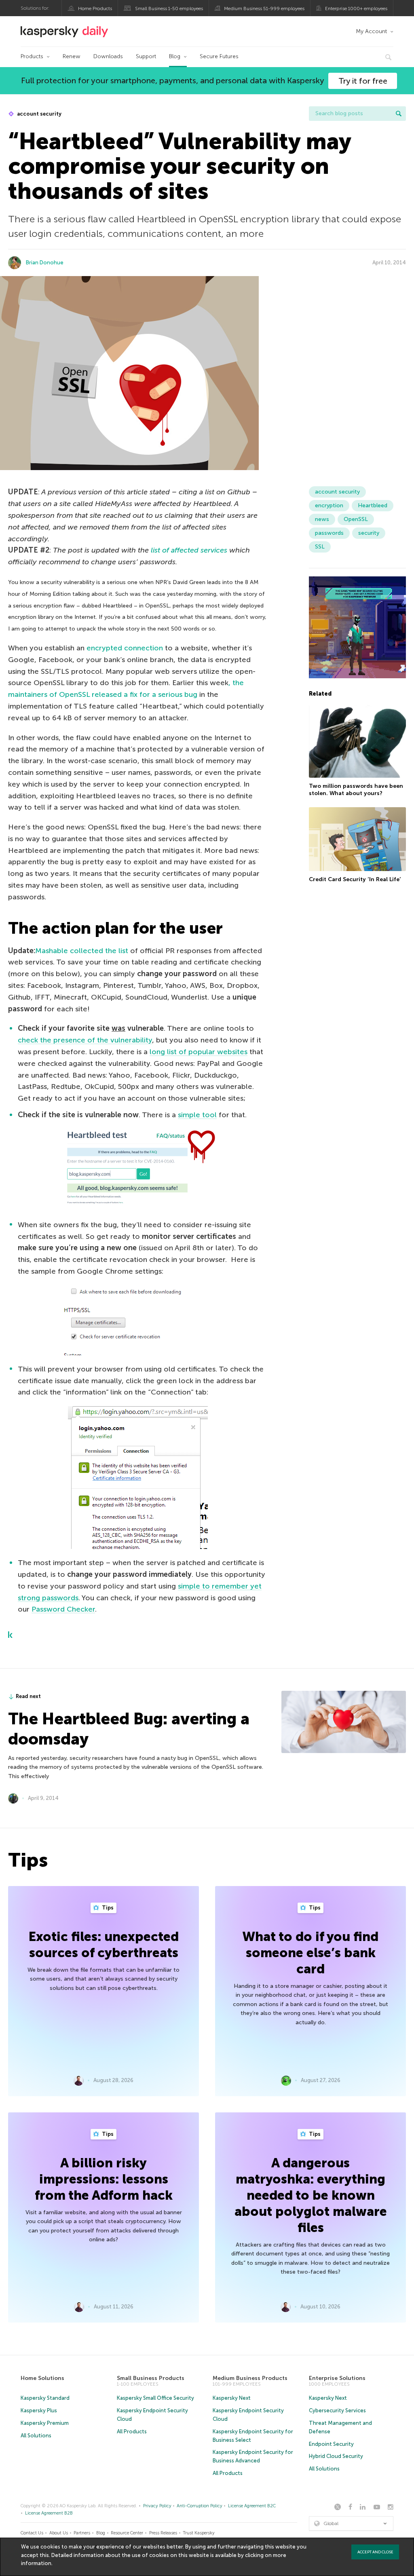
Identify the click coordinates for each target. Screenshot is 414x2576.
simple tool (197, 1115)
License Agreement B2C (252, 2506)
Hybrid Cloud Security (336, 2456)
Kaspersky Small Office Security (155, 2398)
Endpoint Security (331, 2444)
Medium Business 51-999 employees (264, 8)
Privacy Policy (157, 2506)
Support (146, 56)
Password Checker (63, 1609)
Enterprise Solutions (337, 2378)
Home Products (95, 8)
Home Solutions (42, 2378)
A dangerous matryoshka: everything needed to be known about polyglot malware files (311, 2195)
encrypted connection (125, 648)
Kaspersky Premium (45, 2423)
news (322, 519)
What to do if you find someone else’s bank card (310, 1953)
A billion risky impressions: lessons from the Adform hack (104, 2179)
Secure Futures (219, 56)
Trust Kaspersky (199, 2533)
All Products (132, 2431)
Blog (175, 56)
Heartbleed (373, 505)
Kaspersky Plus (39, 2410)
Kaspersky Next (232, 2398)
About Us (59, 2533)
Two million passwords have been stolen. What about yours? (356, 790)
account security (39, 114)
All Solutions (36, 2436)
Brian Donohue (45, 263)
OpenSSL (356, 519)
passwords (329, 533)
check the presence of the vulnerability (85, 1040)
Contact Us (32, 2533)
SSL (320, 547)
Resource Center (127, 2533)
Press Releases (163, 2533)
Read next (28, 1696)
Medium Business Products (250, 2378)
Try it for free (363, 81)
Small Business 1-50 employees (169, 8)
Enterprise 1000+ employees (356, 8)
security (369, 533)
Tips (107, 1908)
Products (32, 56)
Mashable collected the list (82, 951)
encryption (329, 505)
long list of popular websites (199, 1052)
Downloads (108, 56)
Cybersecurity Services (337, 2410)
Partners (82, 2533)
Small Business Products (151, 2378)
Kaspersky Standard (45, 2398)
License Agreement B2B (49, 2513)
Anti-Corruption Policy (200, 2506)
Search (399, 114)
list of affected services (189, 550)
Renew (72, 56)
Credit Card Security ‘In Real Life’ (355, 879)
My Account (371, 31)
